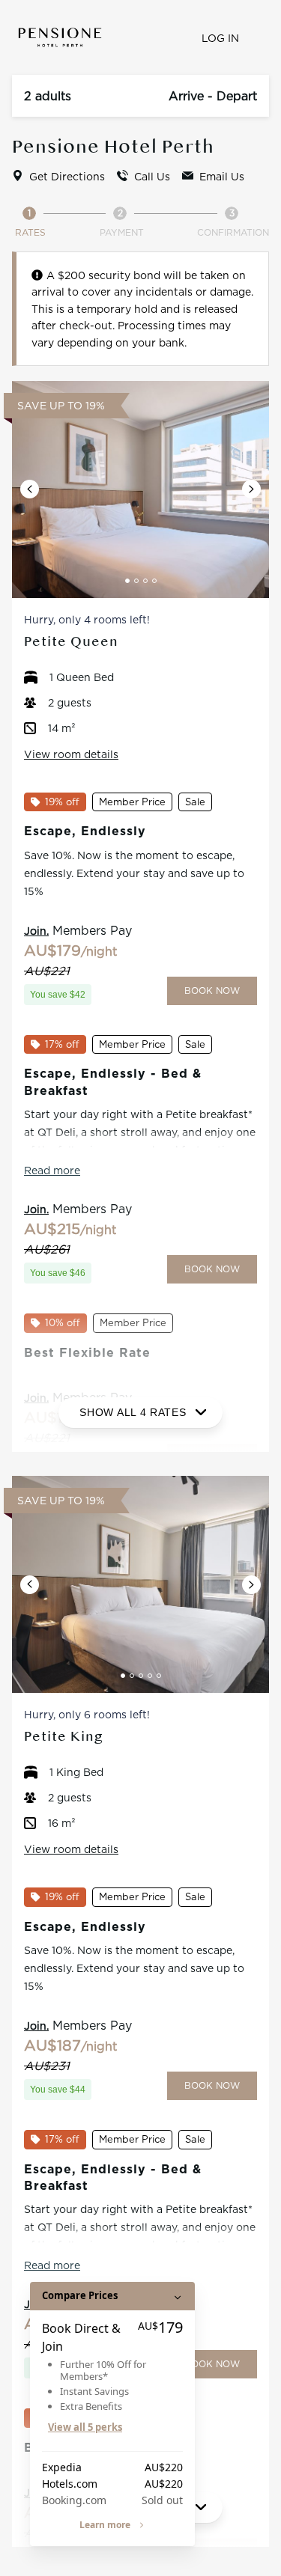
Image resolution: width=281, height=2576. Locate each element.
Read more (52, 1170)
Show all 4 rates (133, 1412)
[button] (30, 489)
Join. (36, 931)
